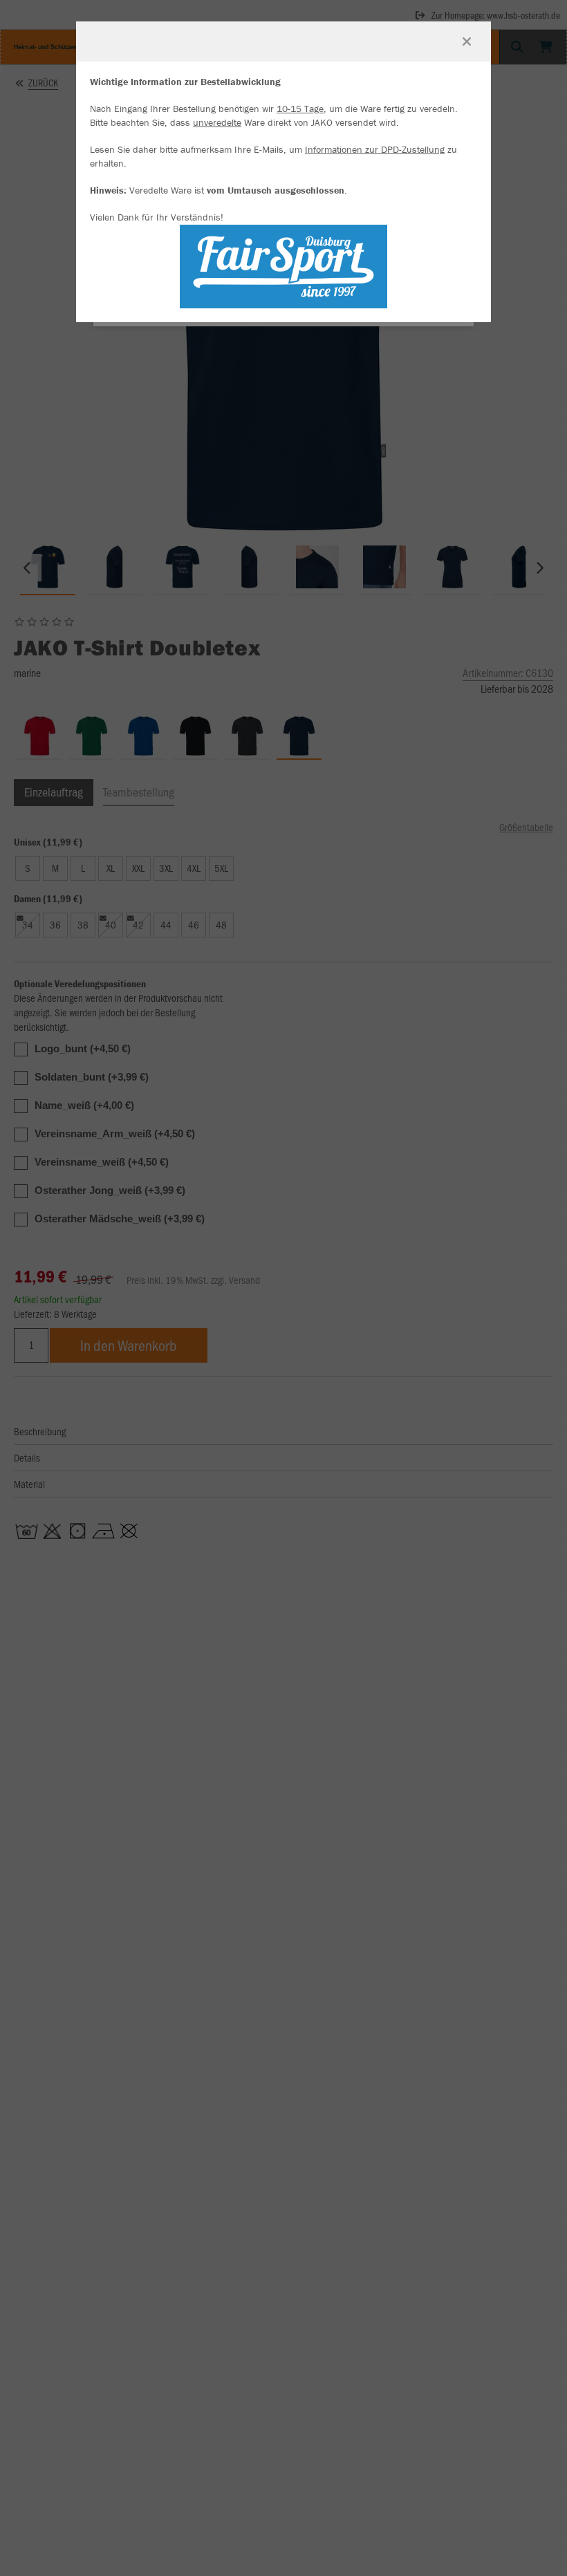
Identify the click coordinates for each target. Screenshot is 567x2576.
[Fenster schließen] (467, 41)
